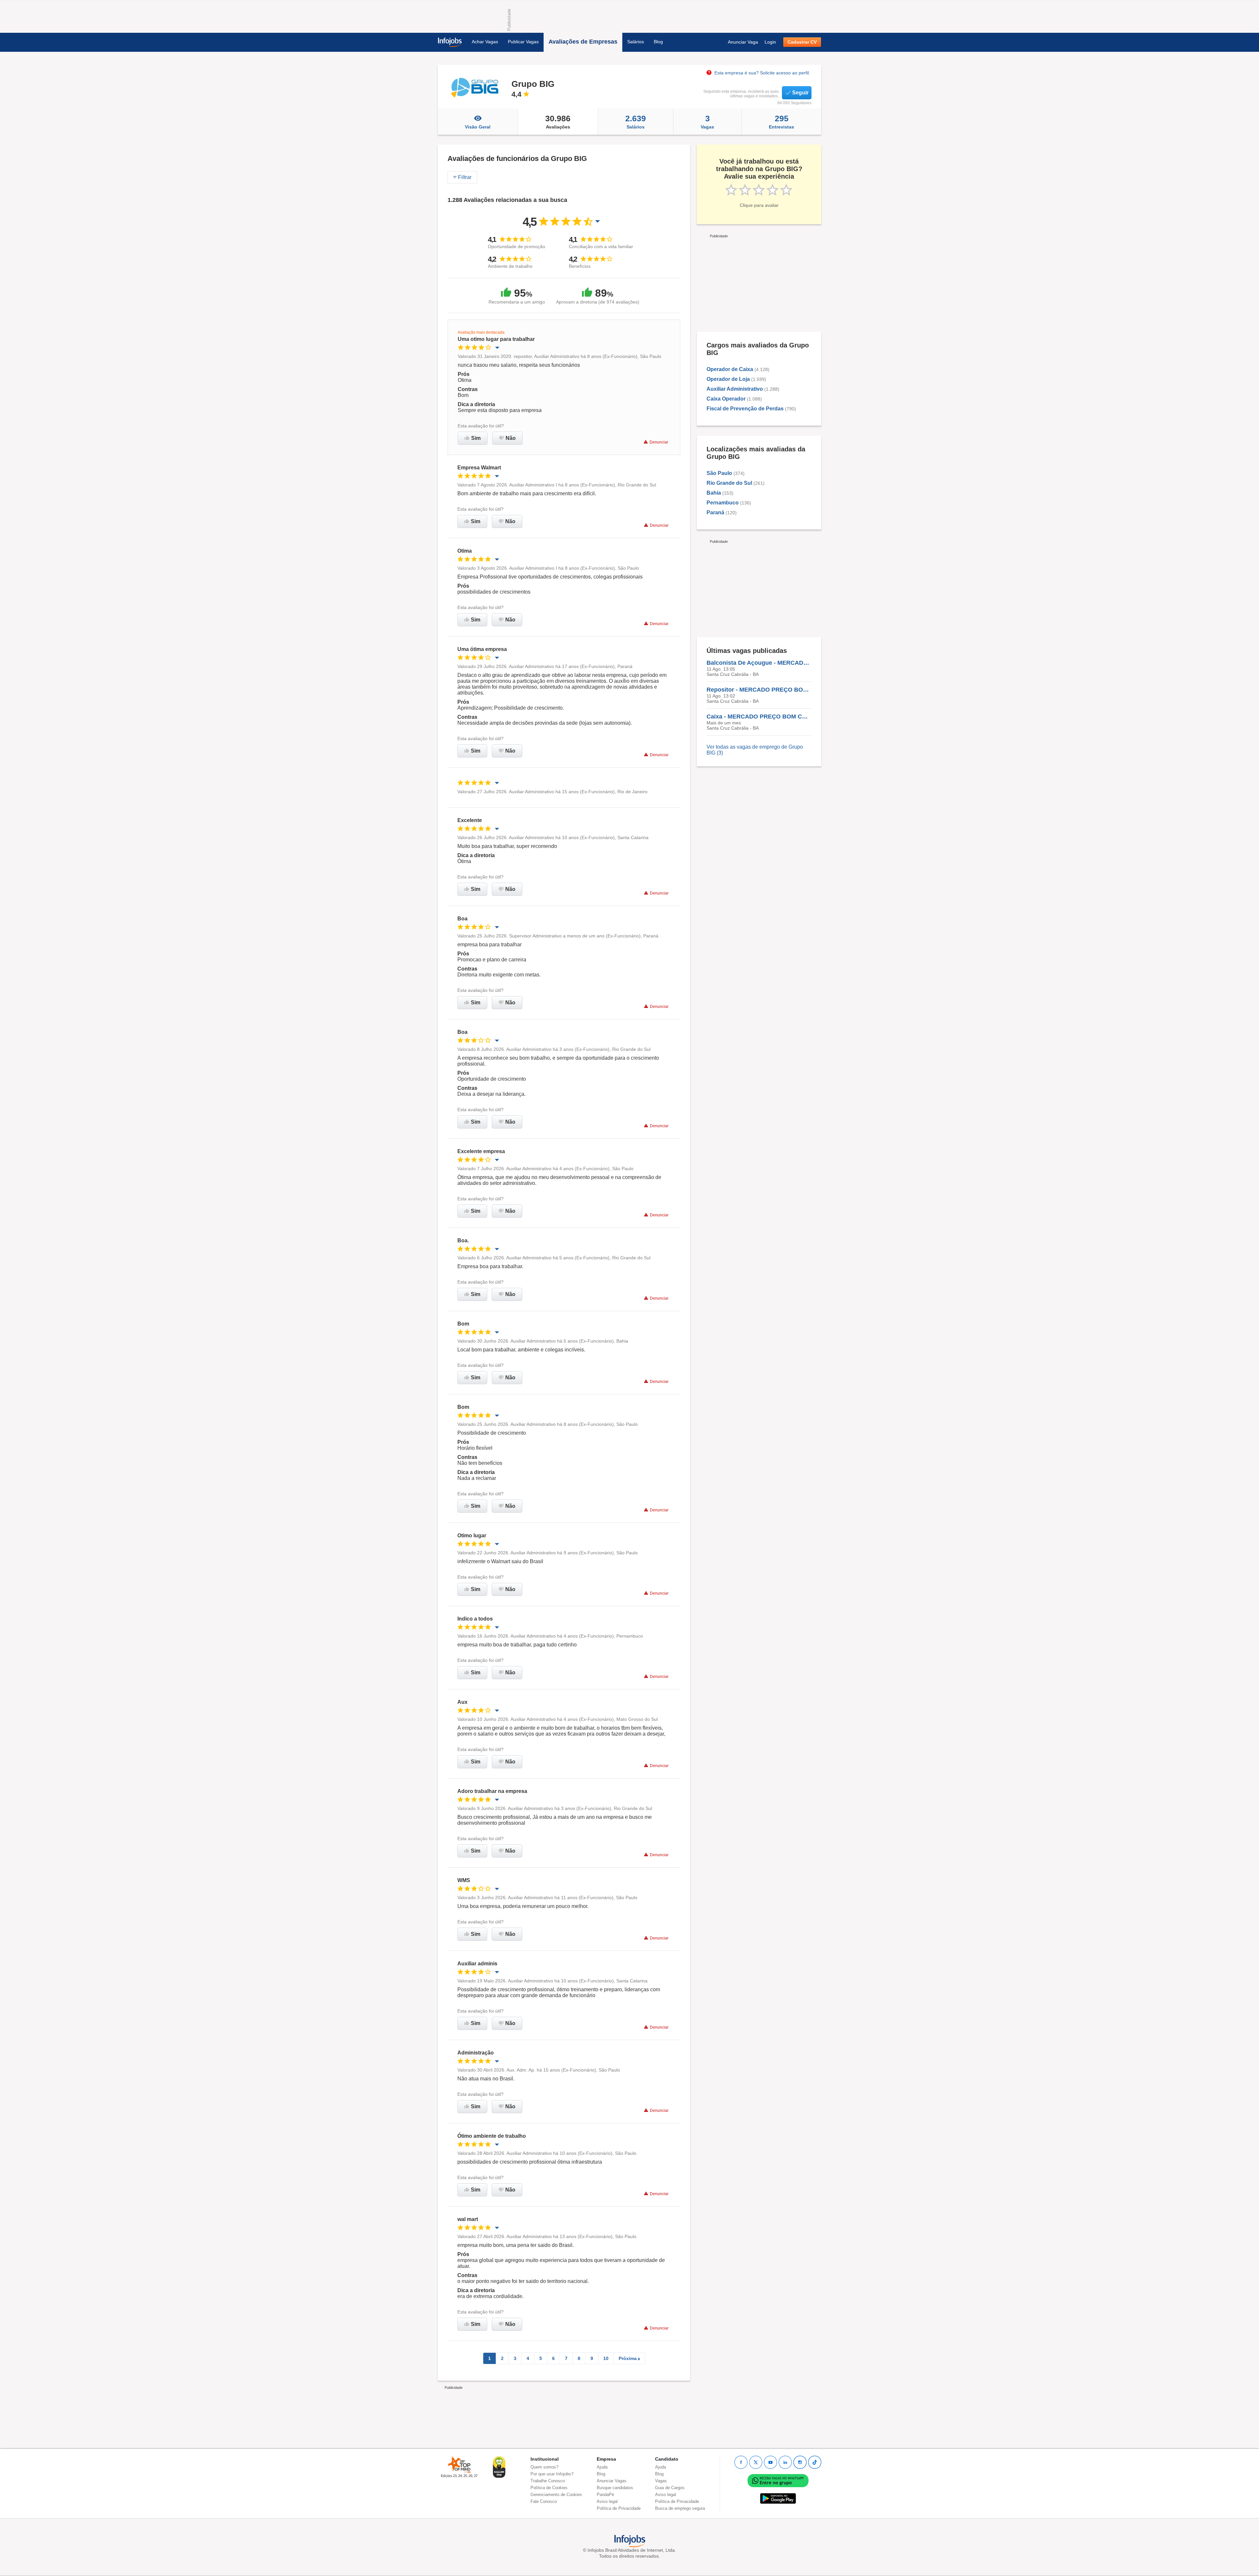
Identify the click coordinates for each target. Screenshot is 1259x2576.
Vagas (707, 122)
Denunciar (659, 442)
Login (770, 42)
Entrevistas (781, 122)
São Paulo (719, 473)
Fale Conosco (544, 2501)
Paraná (715, 512)
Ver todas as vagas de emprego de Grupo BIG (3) (755, 750)
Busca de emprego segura (680, 2508)
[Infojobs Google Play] (778, 2498)
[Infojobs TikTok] (815, 2462)
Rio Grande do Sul (729, 483)
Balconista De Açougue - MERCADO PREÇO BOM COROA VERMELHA (759, 663)
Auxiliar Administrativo (735, 389)
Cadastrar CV (802, 42)
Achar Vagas (485, 42)
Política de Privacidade (619, 2508)
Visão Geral (478, 127)
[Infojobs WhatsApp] (778, 2480)
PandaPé (605, 2495)
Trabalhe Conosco (548, 2481)
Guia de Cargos (670, 2488)
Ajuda (602, 2467)
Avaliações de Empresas (583, 42)
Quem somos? (544, 2467)
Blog (658, 42)
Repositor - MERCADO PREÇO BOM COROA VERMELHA (759, 690)
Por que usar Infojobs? (552, 2474)
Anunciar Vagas (612, 2481)
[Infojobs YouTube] (770, 2462)
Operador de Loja (728, 379)
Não (511, 438)
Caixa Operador (726, 399)
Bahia (714, 493)
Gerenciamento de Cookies (556, 2495)
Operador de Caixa (730, 369)
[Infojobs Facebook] (741, 2462)
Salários (636, 42)
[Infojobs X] (756, 2462)
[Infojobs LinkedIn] (785, 2462)
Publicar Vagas (523, 42)
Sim (476, 438)
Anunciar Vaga (743, 42)
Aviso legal (607, 2501)
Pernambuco (723, 503)
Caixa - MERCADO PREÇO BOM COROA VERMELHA (759, 717)
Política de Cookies (549, 2488)
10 (606, 2358)
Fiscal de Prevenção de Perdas (745, 409)
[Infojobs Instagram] (800, 2462)
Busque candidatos (615, 2488)
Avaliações (558, 122)
